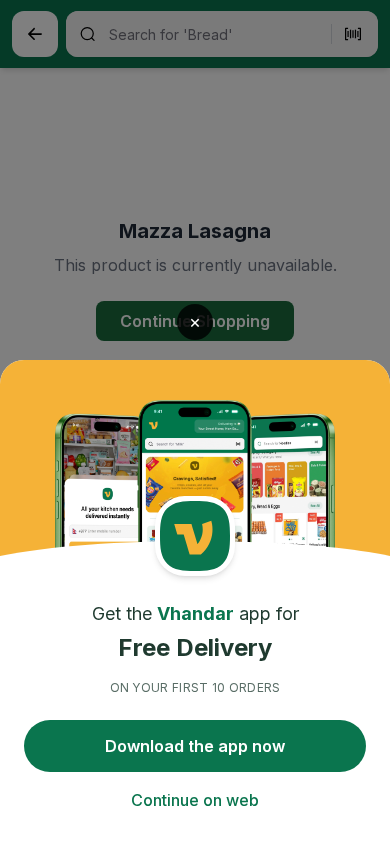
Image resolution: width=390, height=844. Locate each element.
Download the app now (195, 746)
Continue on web (195, 800)
